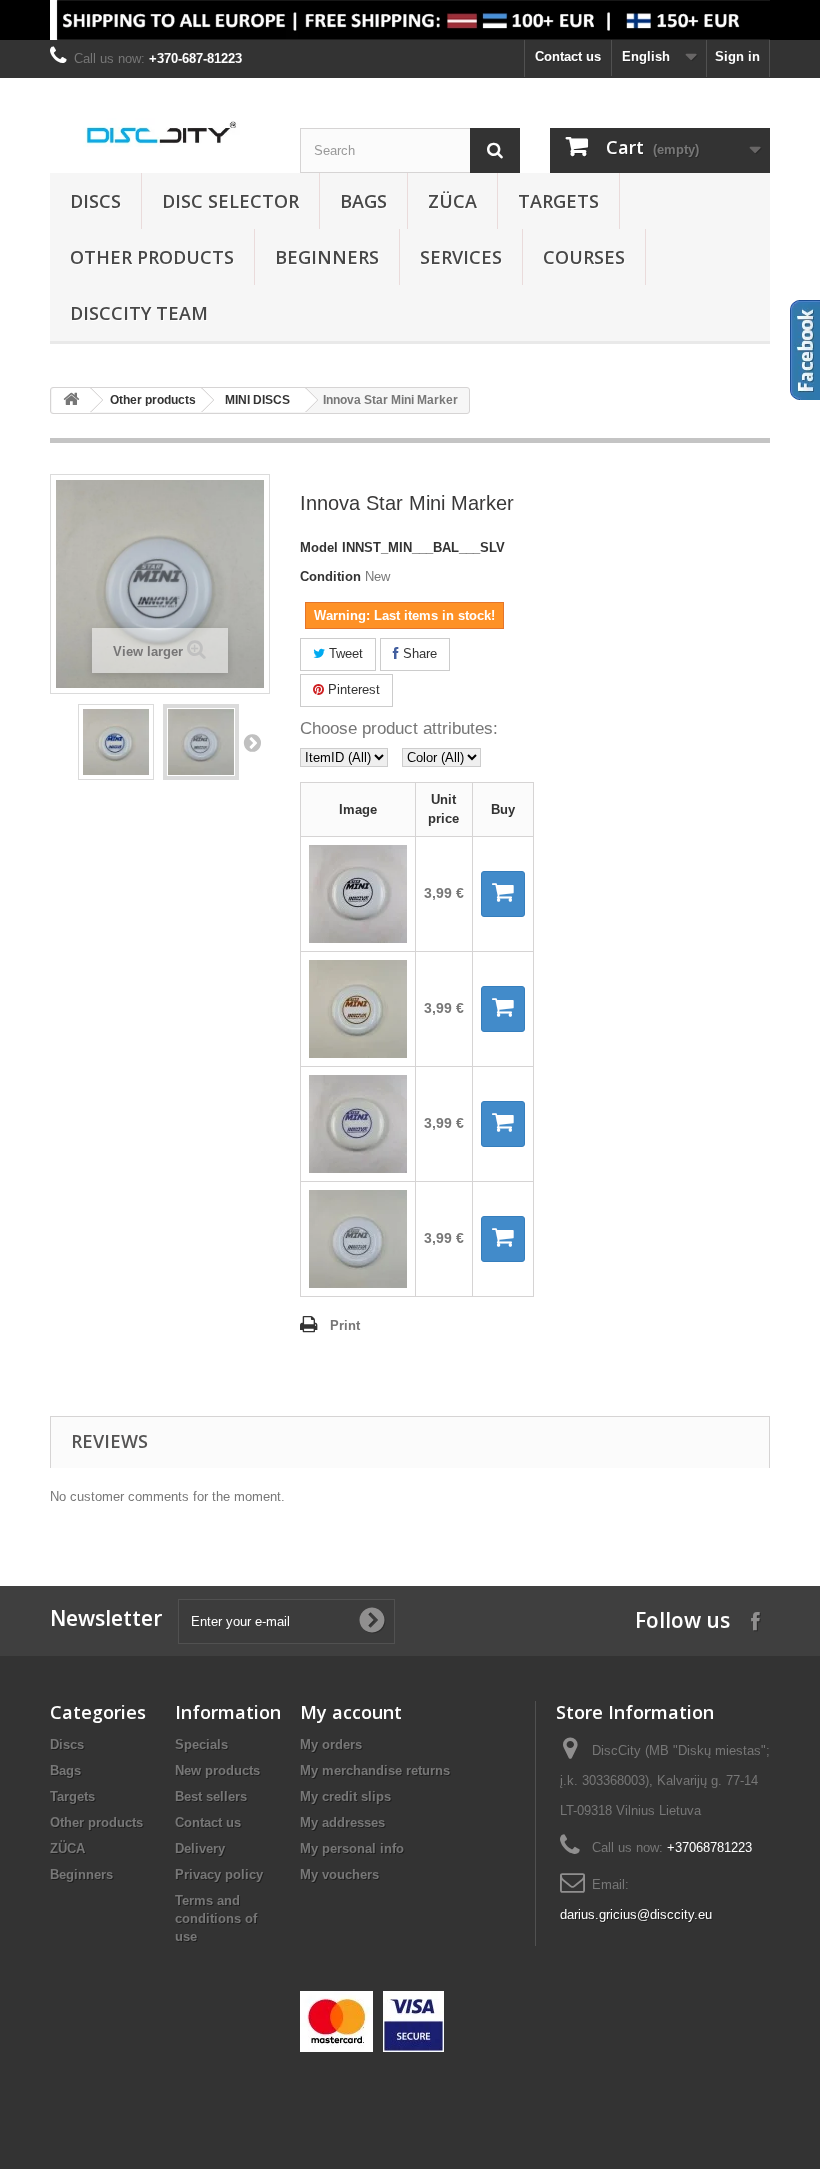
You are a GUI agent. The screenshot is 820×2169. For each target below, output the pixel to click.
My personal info (352, 1848)
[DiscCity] (160, 133)
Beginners (327, 257)
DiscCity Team (139, 313)
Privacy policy (219, 1874)
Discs (95, 201)
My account (351, 1712)
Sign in (737, 56)
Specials (201, 1744)
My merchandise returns (375, 1770)
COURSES (584, 257)
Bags (363, 201)
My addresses (342, 1822)
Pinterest (352, 689)
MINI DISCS (257, 400)
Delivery (200, 1848)
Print (345, 1325)
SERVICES (461, 257)
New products (217, 1770)
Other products (152, 257)
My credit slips (345, 1796)
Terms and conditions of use (216, 1918)
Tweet (344, 653)
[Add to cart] (503, 894)
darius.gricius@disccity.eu (636, 1914)
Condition (330, 576)
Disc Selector (230, 201)
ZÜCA (452, 201)
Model (319, 547)
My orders (331, 1744)
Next (252, 742)
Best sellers (211, 1796)
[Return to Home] (71, 400)
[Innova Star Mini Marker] (116, 742)
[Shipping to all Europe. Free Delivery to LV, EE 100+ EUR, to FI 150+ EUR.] (410, 20)
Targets (558, 201)
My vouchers (339, 1874)
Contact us (568, 56)
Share (418, 653)
